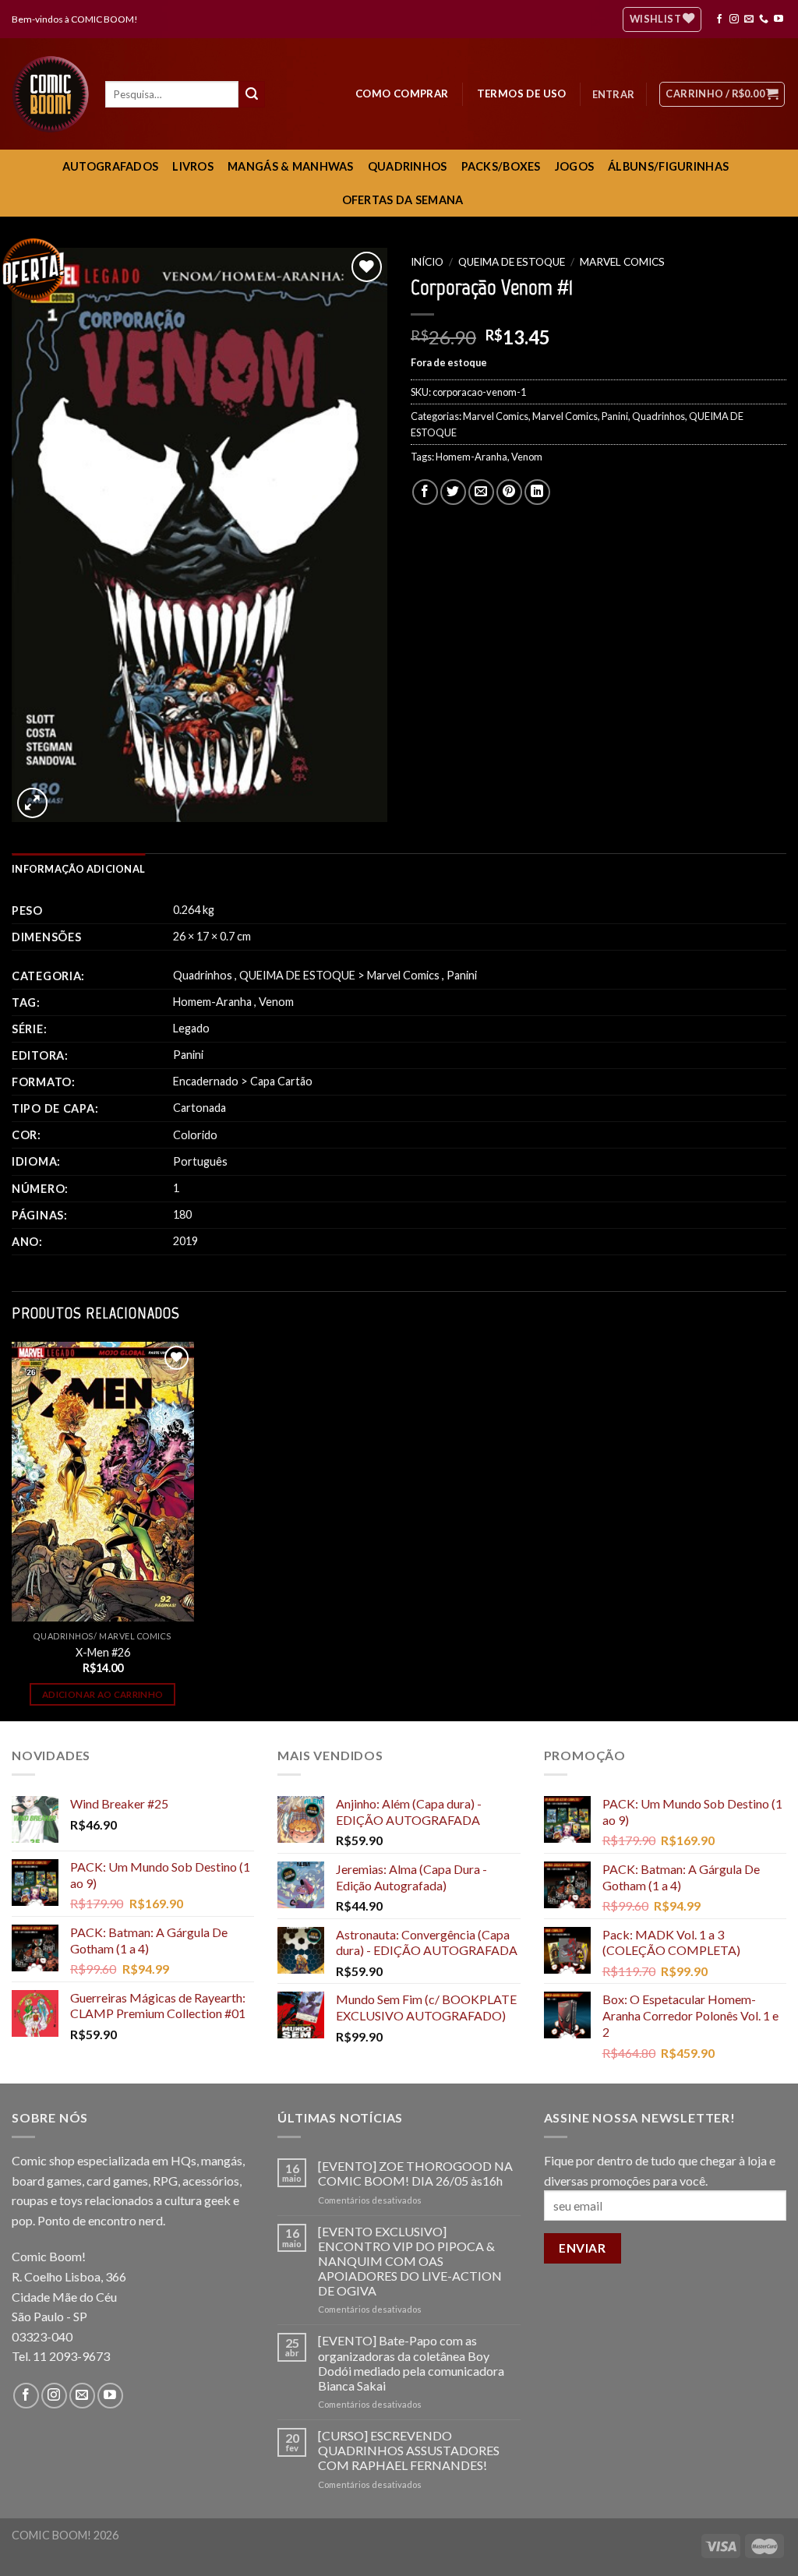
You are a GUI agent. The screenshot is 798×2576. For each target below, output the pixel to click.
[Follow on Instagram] (734, 19)
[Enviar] (252, 94)
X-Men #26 (103, 1652)
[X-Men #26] (103, 1482)
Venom (527, 457)
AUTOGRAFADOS (110, 166)
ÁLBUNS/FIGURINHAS (668, 166)
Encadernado (206, 1081)
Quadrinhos (659, 416)
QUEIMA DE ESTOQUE (512, 262)
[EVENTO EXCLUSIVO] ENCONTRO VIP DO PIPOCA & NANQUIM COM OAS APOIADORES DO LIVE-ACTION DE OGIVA (410, 2261)
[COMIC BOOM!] (55, 94)
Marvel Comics (622, 262)
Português (200, 1161)
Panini (615, 416)
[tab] (78, 869)
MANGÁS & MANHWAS (291, 166)
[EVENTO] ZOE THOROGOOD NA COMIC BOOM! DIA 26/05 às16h (415, 2173)
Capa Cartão (281, 1081)
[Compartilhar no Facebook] (425, 492)
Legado (191, 1028)
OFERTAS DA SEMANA (403, 200)
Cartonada (199, 1108)
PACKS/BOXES (501, 166)
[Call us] (764, 19)
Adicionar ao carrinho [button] (102, 1694)
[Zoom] (32, 803)
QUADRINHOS (408, 166)
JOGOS (574, 166)
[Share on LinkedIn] (537, 492)
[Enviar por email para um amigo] (481, 492)
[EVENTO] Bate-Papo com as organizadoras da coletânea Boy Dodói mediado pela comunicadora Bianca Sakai (411, 2363)
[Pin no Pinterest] (509, 492)
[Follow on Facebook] (719, 19)
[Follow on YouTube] (779, 19)
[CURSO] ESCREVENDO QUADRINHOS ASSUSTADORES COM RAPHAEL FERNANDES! (409, 2450)
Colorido (195, 1135)
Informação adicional (78, 869)
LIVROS (193, 166)
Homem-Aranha (471, 457)
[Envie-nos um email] (749, 19)
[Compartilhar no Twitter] (453, 492)
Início (427, 262)
